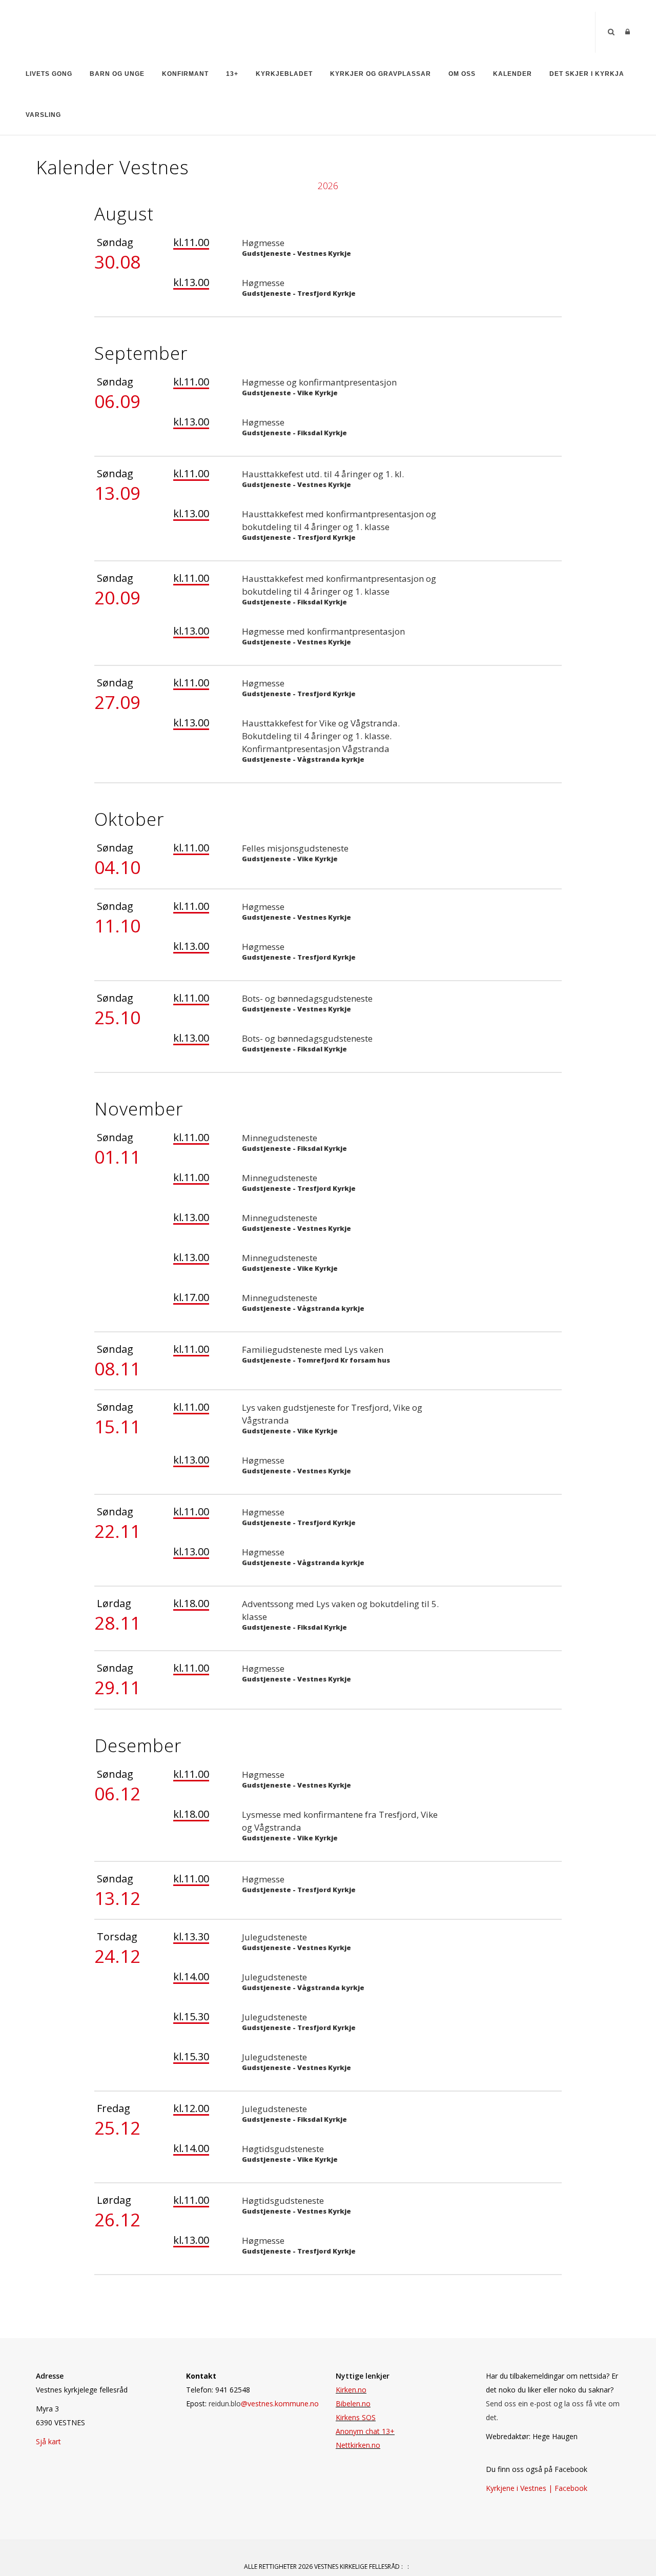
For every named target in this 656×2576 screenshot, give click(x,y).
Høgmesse (263, 243)
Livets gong (49, 74)
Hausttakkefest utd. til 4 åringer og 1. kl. (323, 474)
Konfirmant (185, 74)
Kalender (512, 74)
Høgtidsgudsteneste (283, 2149)
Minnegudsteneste (280, 1138)
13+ (232, 74)
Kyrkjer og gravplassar (381, 74)
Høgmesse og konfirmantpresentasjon (319, 382)
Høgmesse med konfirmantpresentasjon (323, 631)
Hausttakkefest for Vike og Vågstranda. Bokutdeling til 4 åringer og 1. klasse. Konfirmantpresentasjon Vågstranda (321, 736)
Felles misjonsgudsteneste (295, 848)
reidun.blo (264, 2403)
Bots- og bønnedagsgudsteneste (307, 998)
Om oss (462, 74)
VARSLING (43, 115)
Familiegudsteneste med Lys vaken (313, 1350)
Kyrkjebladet (284, 74)
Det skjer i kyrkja (587, 74)
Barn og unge (117, 74)
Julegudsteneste (274, 1937)
